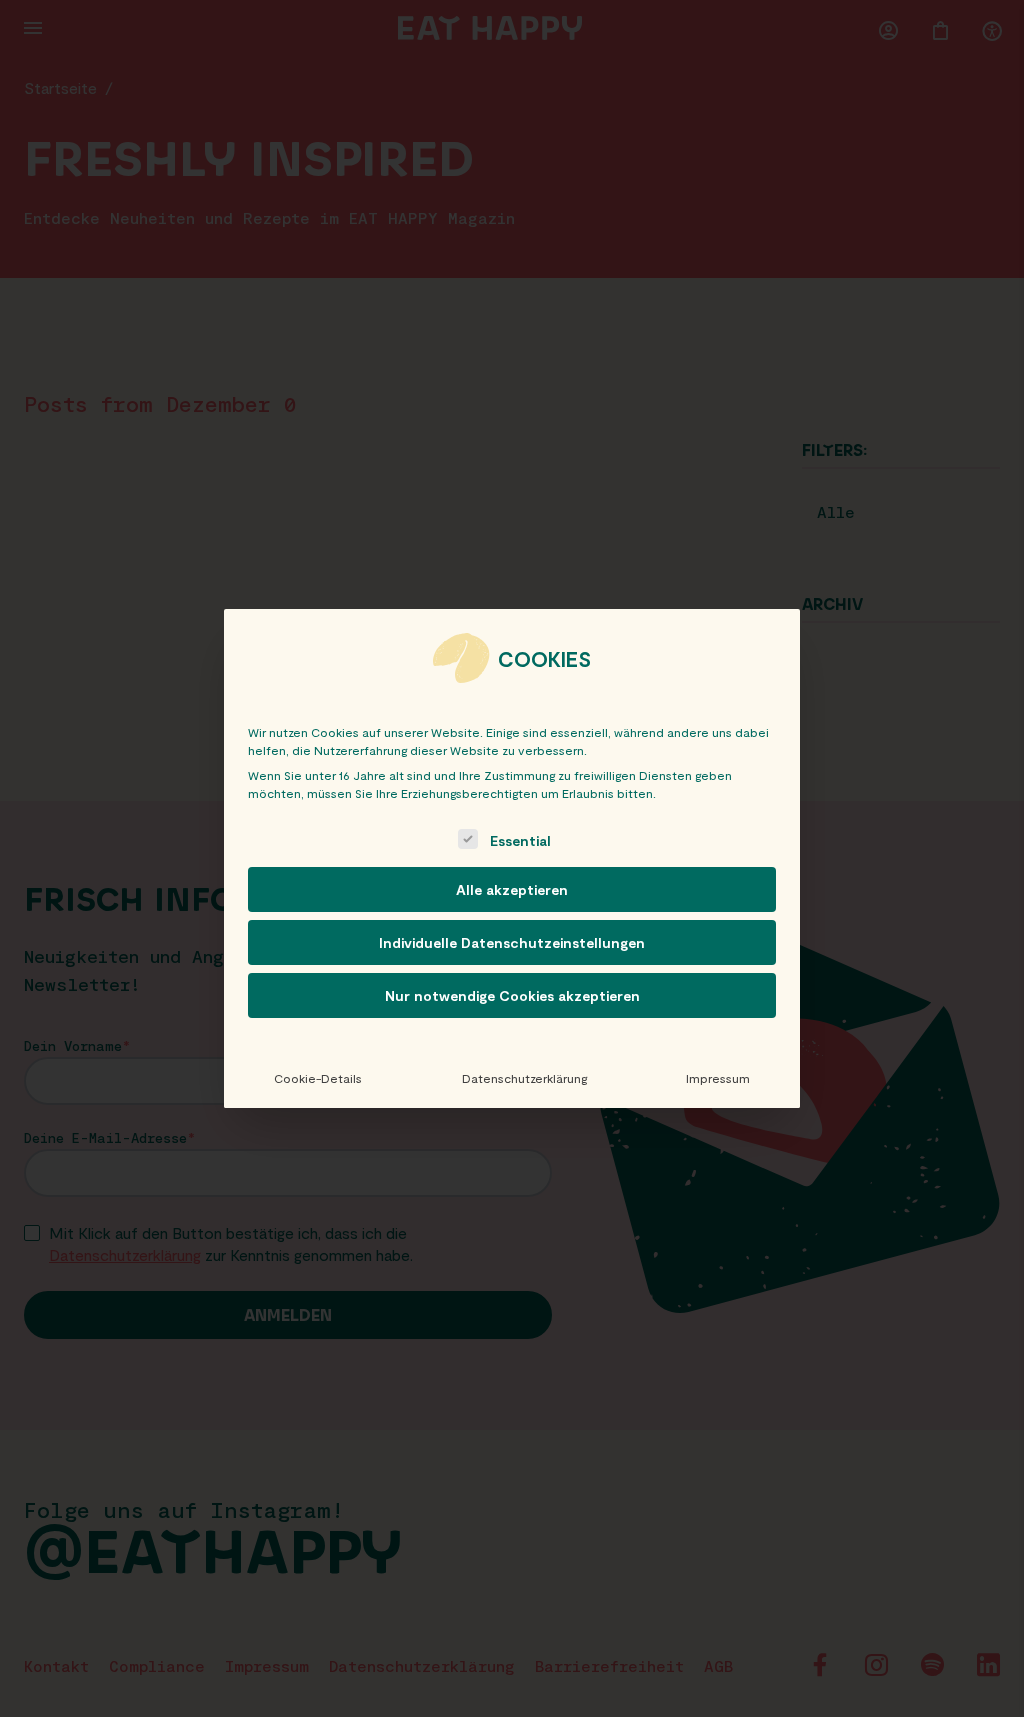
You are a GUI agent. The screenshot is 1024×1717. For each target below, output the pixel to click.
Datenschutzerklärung (524, 1078)
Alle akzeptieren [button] (512, 889)
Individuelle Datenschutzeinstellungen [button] (512, 942)
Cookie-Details (318, 1078)
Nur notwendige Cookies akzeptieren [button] (512, 995)
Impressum (718, 1078)
